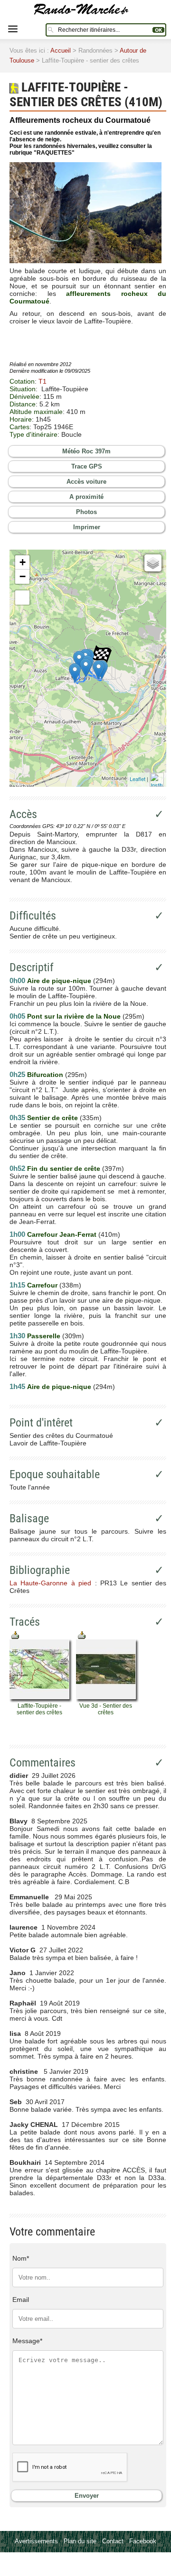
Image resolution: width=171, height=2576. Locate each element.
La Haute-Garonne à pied (50, 1583)
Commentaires (43, 1763)
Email (21, 2300)
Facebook (143, 2541)
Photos (86, 512)
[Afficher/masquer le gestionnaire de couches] (153, 563)
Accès (23, 814)
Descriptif (32, 967)
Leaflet (138, 779)
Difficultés (33, 916)
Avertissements (36, 2541)
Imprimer (87, 527)
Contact (113, 2541)
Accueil (61, 51)
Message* (27, 2341)
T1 (43, 381)
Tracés (25, 1622)
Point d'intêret (41, 1423)
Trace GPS (87, 466)
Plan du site (80, 2541)
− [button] (23, 576)
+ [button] (23, 562)
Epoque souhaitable (55, 1474)
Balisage (29, 1518)
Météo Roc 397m (86, 451)
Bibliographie (40, 1570)
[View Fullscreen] (22, 598)
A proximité (86, 497)
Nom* (21, 2258)
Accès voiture (86, 482)
